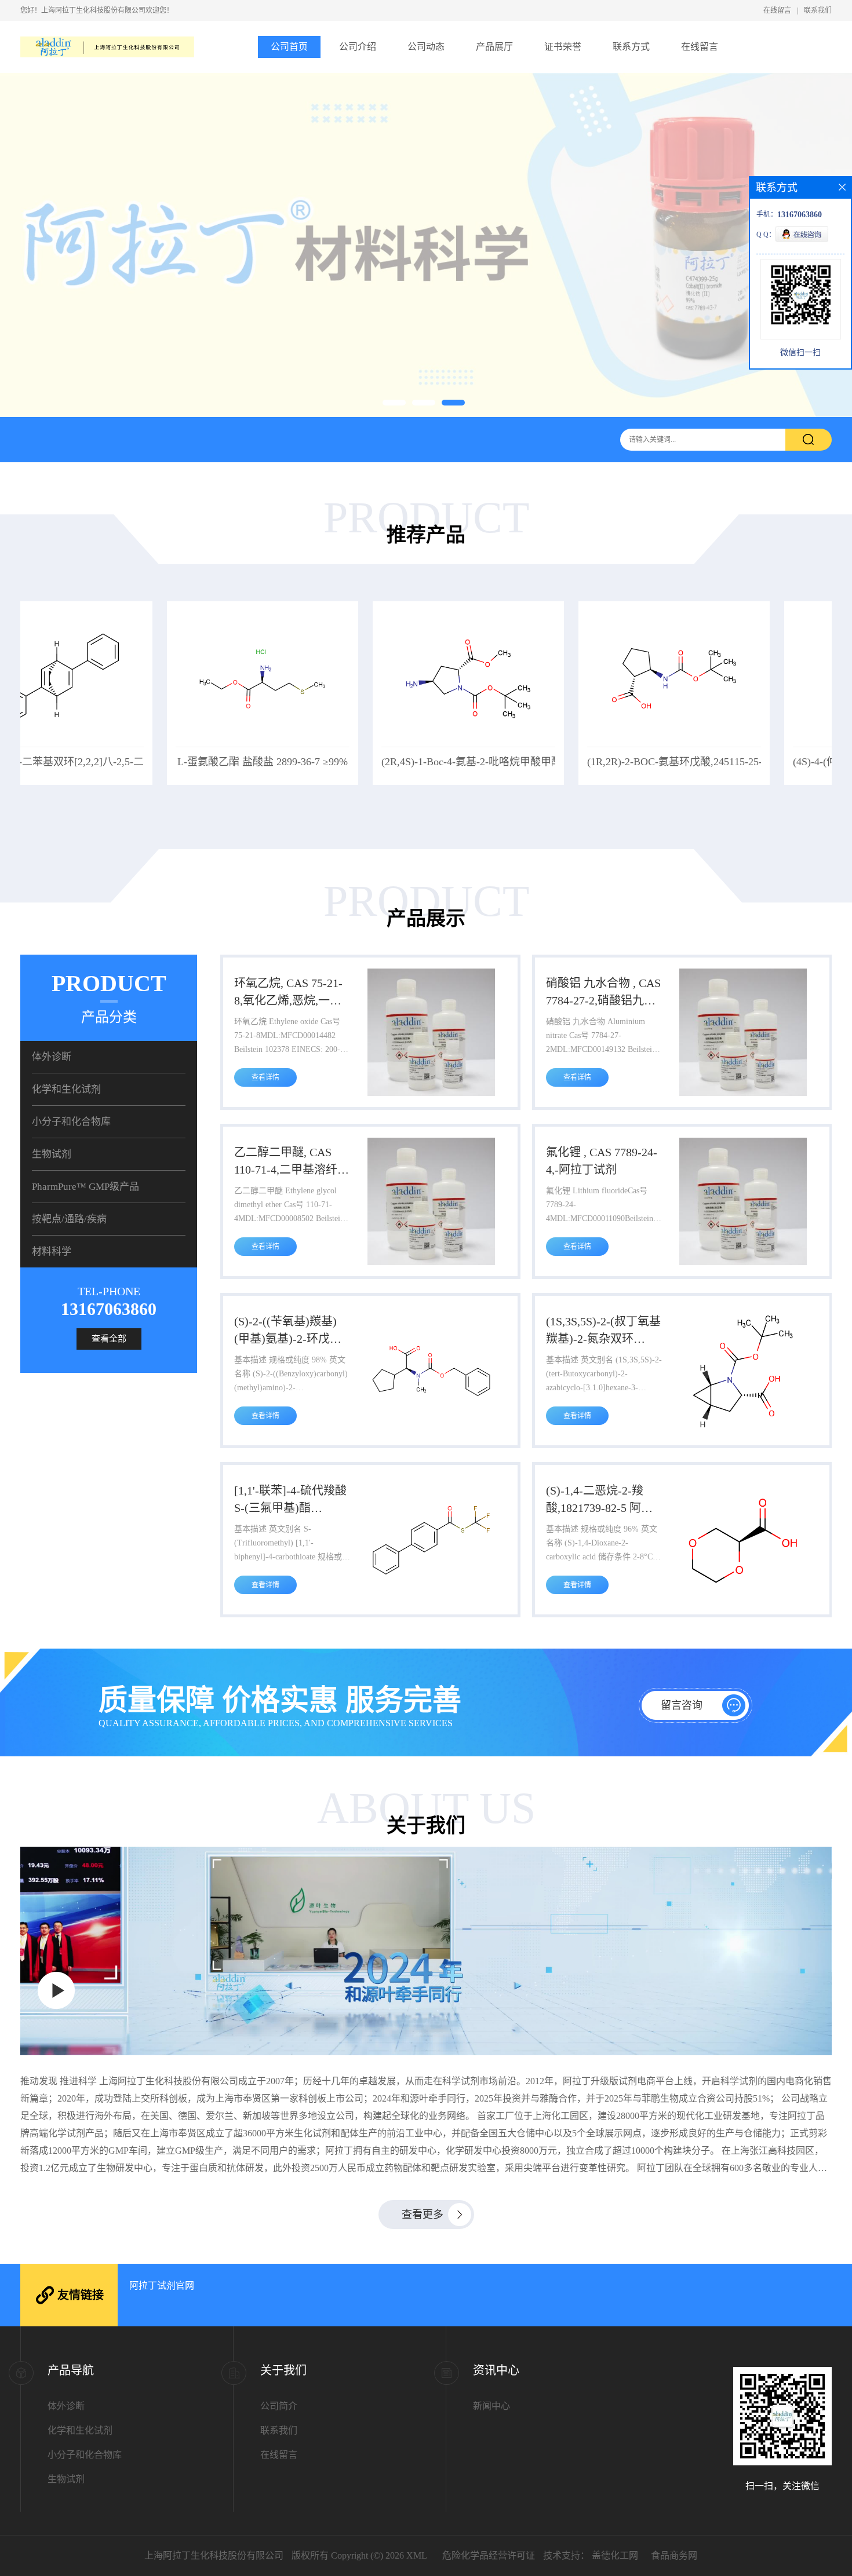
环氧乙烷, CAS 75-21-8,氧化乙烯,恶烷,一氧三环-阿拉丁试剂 (288, 993)
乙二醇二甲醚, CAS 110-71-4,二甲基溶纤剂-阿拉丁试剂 (286, 1162)
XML (417, 2555)
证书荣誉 (563, 47)
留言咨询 (682, 1705)
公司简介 (279, 2406)
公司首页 (289, 47)
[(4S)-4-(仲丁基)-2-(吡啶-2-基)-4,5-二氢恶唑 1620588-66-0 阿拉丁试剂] (733, 744)
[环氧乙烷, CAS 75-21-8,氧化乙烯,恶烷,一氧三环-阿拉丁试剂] (431, 1094)
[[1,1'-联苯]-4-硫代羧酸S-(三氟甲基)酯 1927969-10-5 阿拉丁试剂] (431, 1601)
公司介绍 (358, 47)
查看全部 (109, 1339)
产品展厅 (494, 47)
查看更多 (423, 2215)
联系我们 (818, 10)
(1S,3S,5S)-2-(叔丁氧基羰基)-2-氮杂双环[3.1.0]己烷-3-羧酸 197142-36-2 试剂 (603, 1331)
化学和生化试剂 (66, 1089)
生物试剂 (52, 1154)
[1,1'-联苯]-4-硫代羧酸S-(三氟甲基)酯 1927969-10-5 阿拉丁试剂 (292, 1500)
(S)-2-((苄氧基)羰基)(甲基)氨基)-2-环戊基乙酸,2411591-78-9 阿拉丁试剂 (288, 1331)
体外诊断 (52, 1057)
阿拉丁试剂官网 (162, 2285)
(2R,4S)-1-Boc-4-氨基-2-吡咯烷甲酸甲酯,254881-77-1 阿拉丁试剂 (381, 762)
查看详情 (265, 1077)
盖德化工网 (615, 2555)
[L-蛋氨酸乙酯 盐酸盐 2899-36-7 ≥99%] (116, 744)
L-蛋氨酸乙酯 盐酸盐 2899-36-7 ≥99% (116, 762)
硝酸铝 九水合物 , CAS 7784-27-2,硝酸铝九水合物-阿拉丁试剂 (603, 993)
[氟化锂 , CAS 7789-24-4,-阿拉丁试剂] (743, 1263)
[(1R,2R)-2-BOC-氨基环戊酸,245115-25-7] (527, 744)
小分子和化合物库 (71, 1122)
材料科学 (52, 1252)
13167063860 (109, 1309)
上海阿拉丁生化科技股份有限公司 (214, 2555)
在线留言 (777, 10)
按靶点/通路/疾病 (69, 1219)
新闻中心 (491, 2406)
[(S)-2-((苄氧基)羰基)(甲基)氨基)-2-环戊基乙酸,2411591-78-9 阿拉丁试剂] (431, 1432)
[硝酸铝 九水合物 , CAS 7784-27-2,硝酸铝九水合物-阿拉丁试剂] (743, 1094)
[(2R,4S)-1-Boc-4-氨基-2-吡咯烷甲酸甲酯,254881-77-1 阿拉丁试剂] (322, 744)
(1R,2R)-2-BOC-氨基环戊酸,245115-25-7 (531, 762)
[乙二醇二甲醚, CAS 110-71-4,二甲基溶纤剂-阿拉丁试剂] (431, 1263)
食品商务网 (674, 2555)
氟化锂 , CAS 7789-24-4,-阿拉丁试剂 (602, 1161)
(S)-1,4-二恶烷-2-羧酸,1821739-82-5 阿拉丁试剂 (599, 1500)
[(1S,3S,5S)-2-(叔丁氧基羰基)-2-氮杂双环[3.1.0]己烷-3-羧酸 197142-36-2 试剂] (743, 1432)
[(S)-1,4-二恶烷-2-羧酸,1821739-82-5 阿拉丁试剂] (743, 1601)
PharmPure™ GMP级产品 (85, 1187)
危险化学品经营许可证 (489, 2555)
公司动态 (426, 47)
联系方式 (631, 47)
